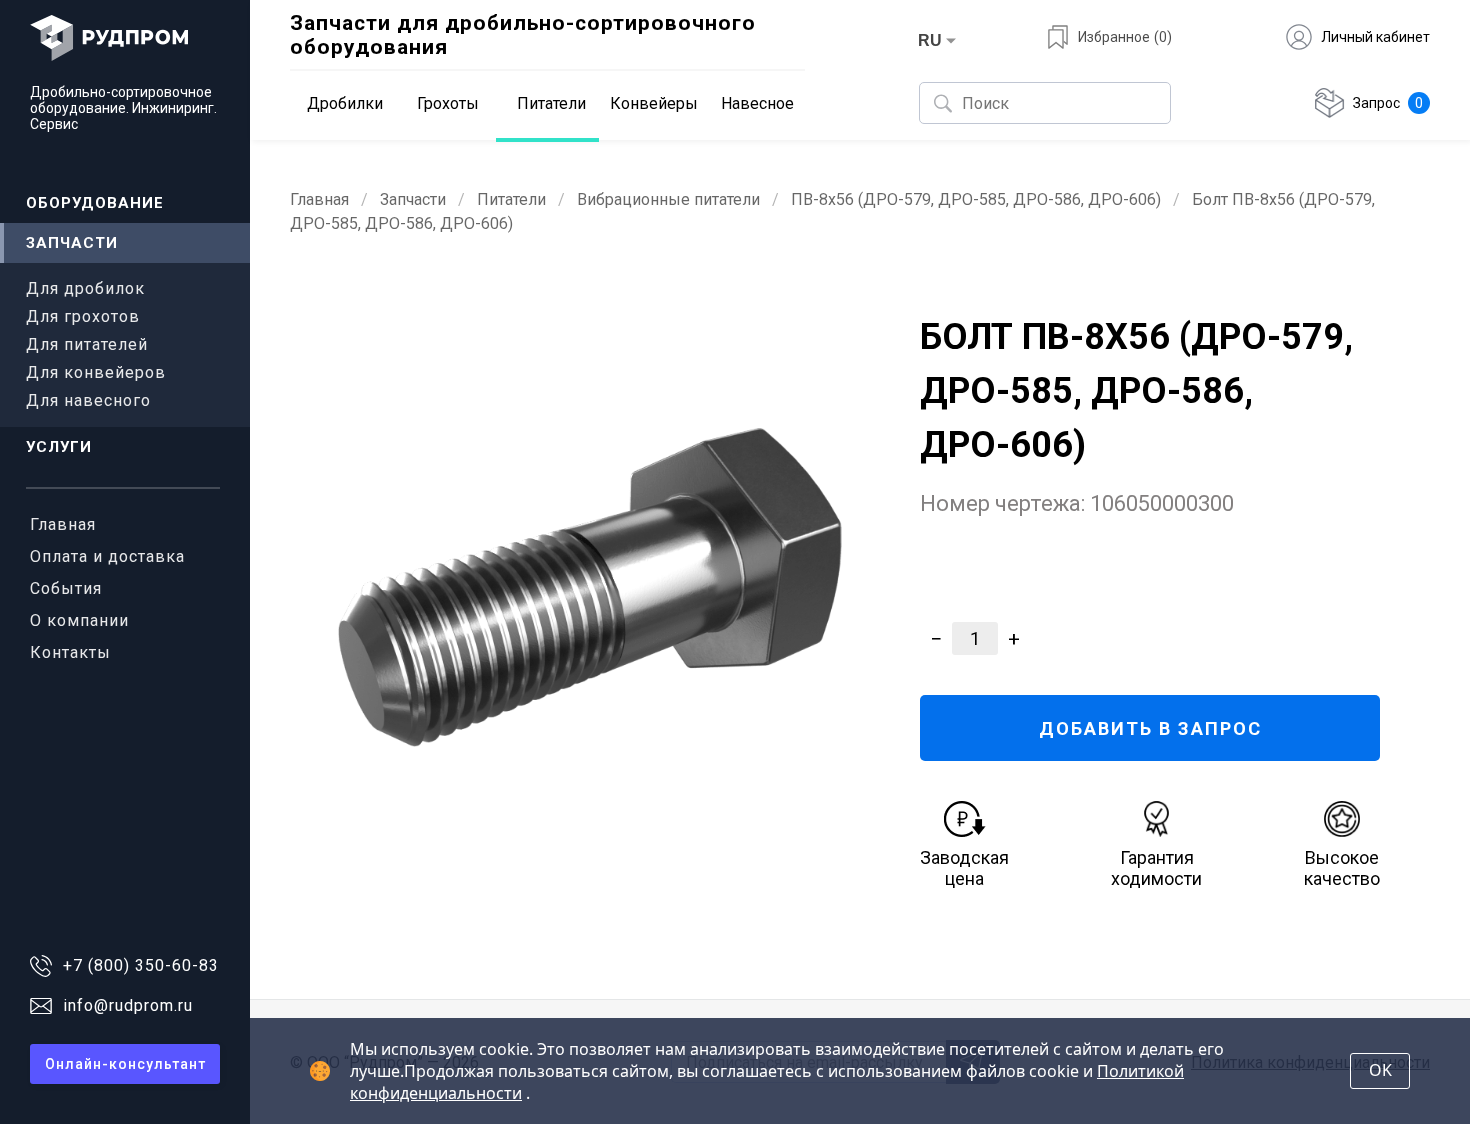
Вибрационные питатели (668, 199)
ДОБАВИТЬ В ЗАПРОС (1150, 728)
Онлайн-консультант (125, 1064)
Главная (63, 524)
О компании (79, 620)
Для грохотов (83, 316)
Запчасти (72, 243)
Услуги (59, 447)
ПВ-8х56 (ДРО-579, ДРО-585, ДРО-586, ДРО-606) (976, 199)
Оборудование (95, 203)
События (66, 588)
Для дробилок (85, 288)
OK (1380, 1070)
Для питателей (87, 344)
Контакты (70, 652)
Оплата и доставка (107, 556)
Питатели (511, 199)
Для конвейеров (96, 372)
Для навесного (88, 400)
